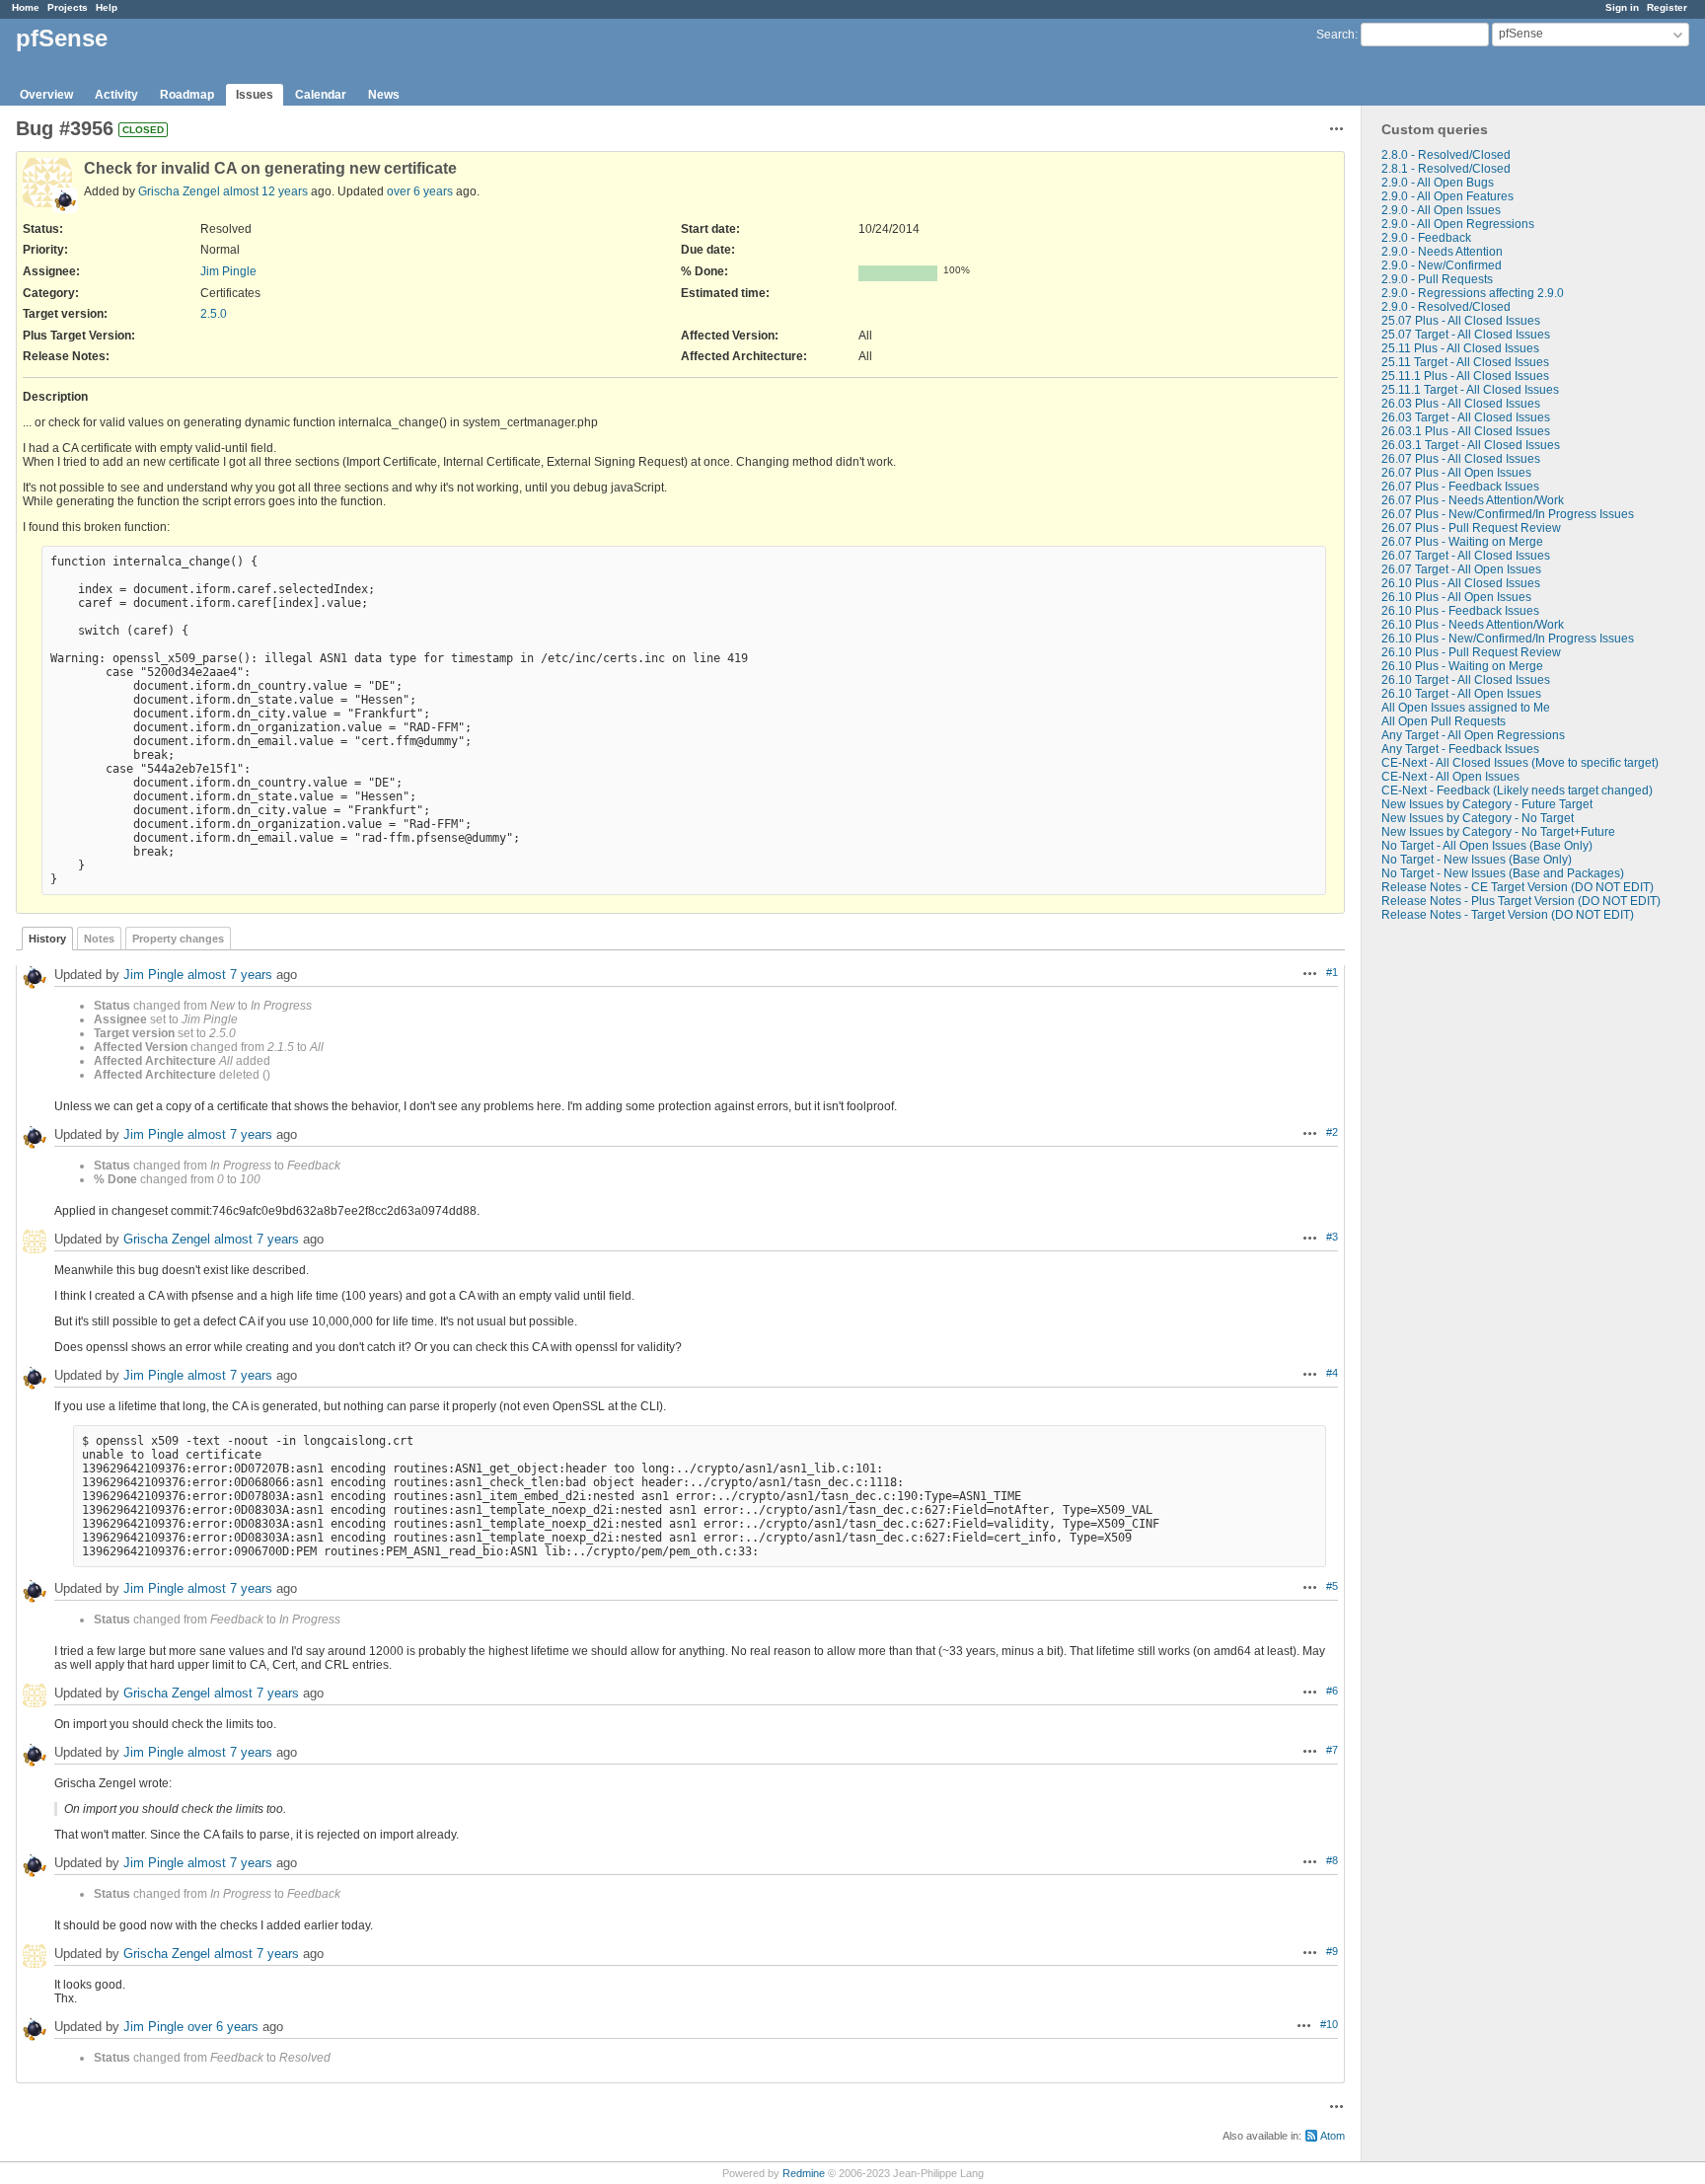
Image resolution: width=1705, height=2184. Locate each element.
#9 (1332, 1951)
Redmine (804, 2173)
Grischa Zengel (179, 191)
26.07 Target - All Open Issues (1461, 569)
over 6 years (420, 191)
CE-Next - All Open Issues (1450, 777)
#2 (1332, 1132)
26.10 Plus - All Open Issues (1456, 597)
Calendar (321, 95)
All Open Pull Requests (1444, 721)
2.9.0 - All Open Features (1447, 196)
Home (26, 7)
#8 (1332, 1860)
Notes (99, 939)
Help (107, 7)
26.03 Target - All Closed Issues (1466, 417)
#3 (1332, 1237)
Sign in (1622, 7)
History (47, 939)
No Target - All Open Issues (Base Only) (1487, 846)
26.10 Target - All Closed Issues (1466, 680)
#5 (1332, 1586)
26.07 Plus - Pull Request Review (1471, 528)
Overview (46, 95)
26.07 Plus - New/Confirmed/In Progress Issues (1508, 514)
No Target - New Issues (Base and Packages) (1503, 873)
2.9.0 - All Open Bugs (1438, 183)
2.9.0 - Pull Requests (1437, 279)
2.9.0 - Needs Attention (1442, 252)
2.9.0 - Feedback (1426, 238)
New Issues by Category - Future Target (1487, 804)
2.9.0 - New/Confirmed (1442, 265)
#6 (1332, 1691)
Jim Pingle (228, 271)
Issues (255, 95)
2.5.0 (214, 314)
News (384, 95)
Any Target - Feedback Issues (1460, 749)
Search (1335, 35)
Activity (116, 95)
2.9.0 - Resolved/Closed (1446, 307)
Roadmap (187, 95)
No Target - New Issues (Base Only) (1477, 860)
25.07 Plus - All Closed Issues (1461, 321)
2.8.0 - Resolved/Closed (1446, 155)
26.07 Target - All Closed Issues (1466, 556)
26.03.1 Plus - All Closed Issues (1466, 431)
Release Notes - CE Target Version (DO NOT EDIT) (1518, 887)
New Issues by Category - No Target (1478, 818)
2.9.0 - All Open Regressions (1458, 224)
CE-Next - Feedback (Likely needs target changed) (1517, 791)
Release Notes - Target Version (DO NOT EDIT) (1508, 915)
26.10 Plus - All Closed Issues (1461, 583)
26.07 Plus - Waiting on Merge (1462, 542)
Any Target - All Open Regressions (1473, 735)
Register (1667, 7)
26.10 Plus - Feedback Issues (1460, 611)
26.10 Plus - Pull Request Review (1471, 652)
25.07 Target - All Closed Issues (1466, 335)
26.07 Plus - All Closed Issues (1461, 459)
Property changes (178, 939)
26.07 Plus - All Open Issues (1456, 473)
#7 (1332, 1750)
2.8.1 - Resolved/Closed (1446, 169)
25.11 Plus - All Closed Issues (1460, 348)
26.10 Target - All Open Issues (1461, 694)
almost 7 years (230, 975)
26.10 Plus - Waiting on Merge (1462, 666)
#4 (1332, 1373)
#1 (1332, 972)
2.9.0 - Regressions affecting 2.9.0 (1473, 293)
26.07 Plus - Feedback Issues (1460, 487)
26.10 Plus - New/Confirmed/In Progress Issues (1508, 639)
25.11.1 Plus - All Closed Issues (1465, 376)
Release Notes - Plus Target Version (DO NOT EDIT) (1521, 901)
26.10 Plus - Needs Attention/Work (1473, 625)
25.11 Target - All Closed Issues (1465, 362)
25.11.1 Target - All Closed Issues (1470, 390)
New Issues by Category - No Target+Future (1498, 832)
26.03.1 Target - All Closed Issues (1471, 445)
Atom (1333, 2136)
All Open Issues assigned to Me (1466, 708)
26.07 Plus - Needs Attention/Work (1473, 500)
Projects (68, 7)
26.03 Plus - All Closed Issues (1461, 404)
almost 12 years (265, 191)
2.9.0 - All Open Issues (1441, 210)
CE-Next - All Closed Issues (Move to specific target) (1520, 763)
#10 (1329, 2024)
